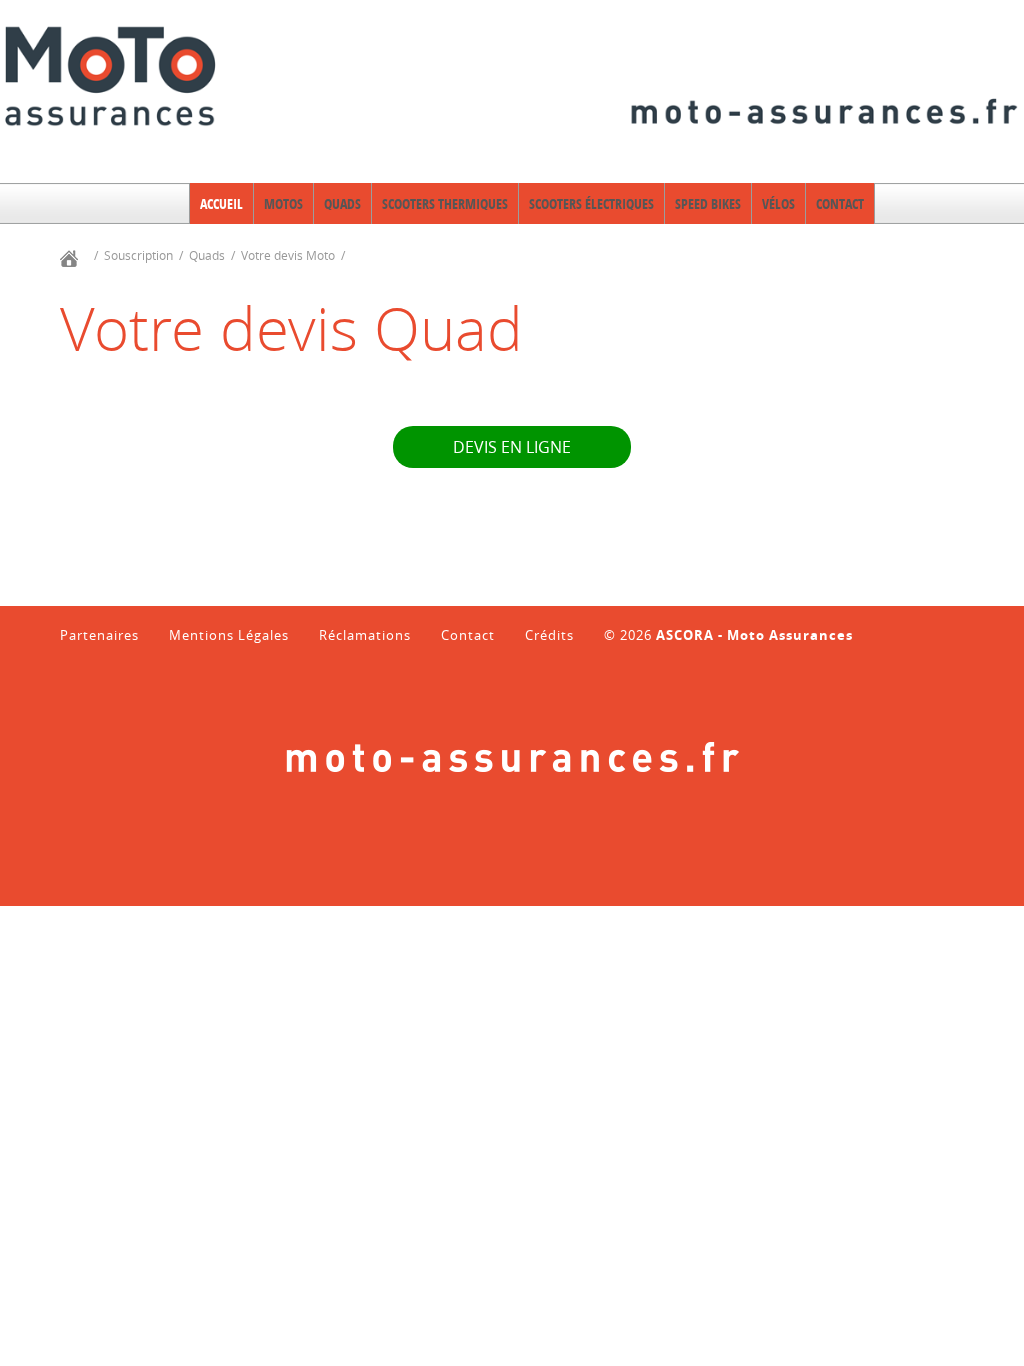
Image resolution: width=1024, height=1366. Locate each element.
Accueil (221, 203)
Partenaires (99, 635)
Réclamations (365, 635)
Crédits (549, 635)
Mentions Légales (229, 635)
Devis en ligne (512, 447)
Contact (468, 635)
